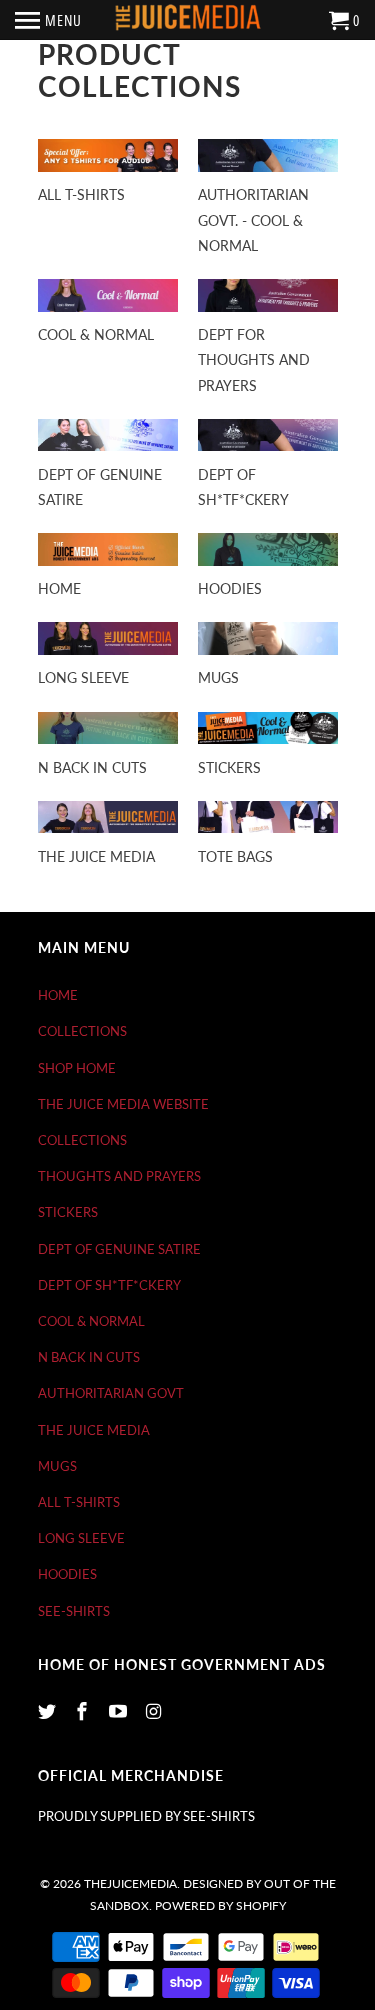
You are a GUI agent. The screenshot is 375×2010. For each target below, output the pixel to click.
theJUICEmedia (130, 1883)
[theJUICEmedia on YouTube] (120, 1711)
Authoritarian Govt (111, 1393)
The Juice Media (94, 1430)
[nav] (48, 20)
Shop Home (77, 1068)
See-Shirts (74, 1611)
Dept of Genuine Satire (119, 1249)
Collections (82, 1031)
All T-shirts (79, 1502)
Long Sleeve (81, 1538)
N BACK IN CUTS (89, 1357)
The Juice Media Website (123, 1104)
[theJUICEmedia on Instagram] (156, 1711)
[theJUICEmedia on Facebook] (84, 1711)
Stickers (68, 1212)
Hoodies (67, 1574)
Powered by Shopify (220, 1905)
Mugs (57, 1466)
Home (58, 995)
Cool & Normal (91, 1321)
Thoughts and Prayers (119, 1176)
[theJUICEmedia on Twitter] (49, 1711)
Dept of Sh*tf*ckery (109, 1285)
